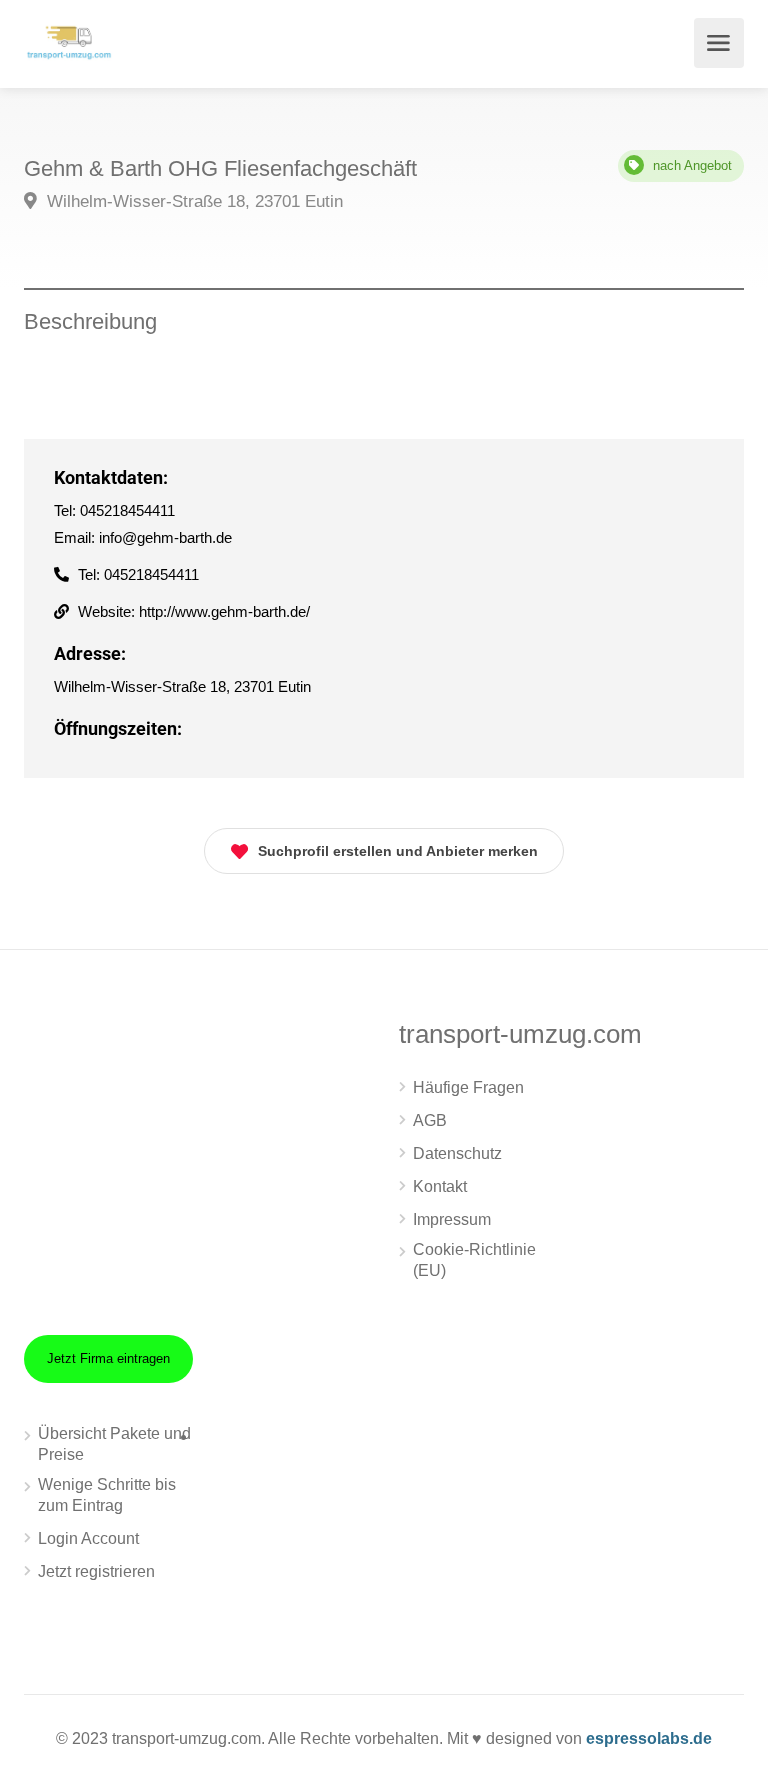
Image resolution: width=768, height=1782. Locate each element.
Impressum (452, 1219)
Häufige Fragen (468, 1087)
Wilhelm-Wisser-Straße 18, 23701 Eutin (192, 201)
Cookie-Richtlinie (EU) (474, 1260)
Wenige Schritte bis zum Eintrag (107, 1495)
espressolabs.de (649, 1738)
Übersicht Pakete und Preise (114, 1444)
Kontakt (440, 1186)
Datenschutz (457, 1153)
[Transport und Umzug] (69, 40)
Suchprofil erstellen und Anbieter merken (398, 851)
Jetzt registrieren (96, 1571)
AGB (430, 1120)
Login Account (88, 1538)
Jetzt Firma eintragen (108, 1358)
